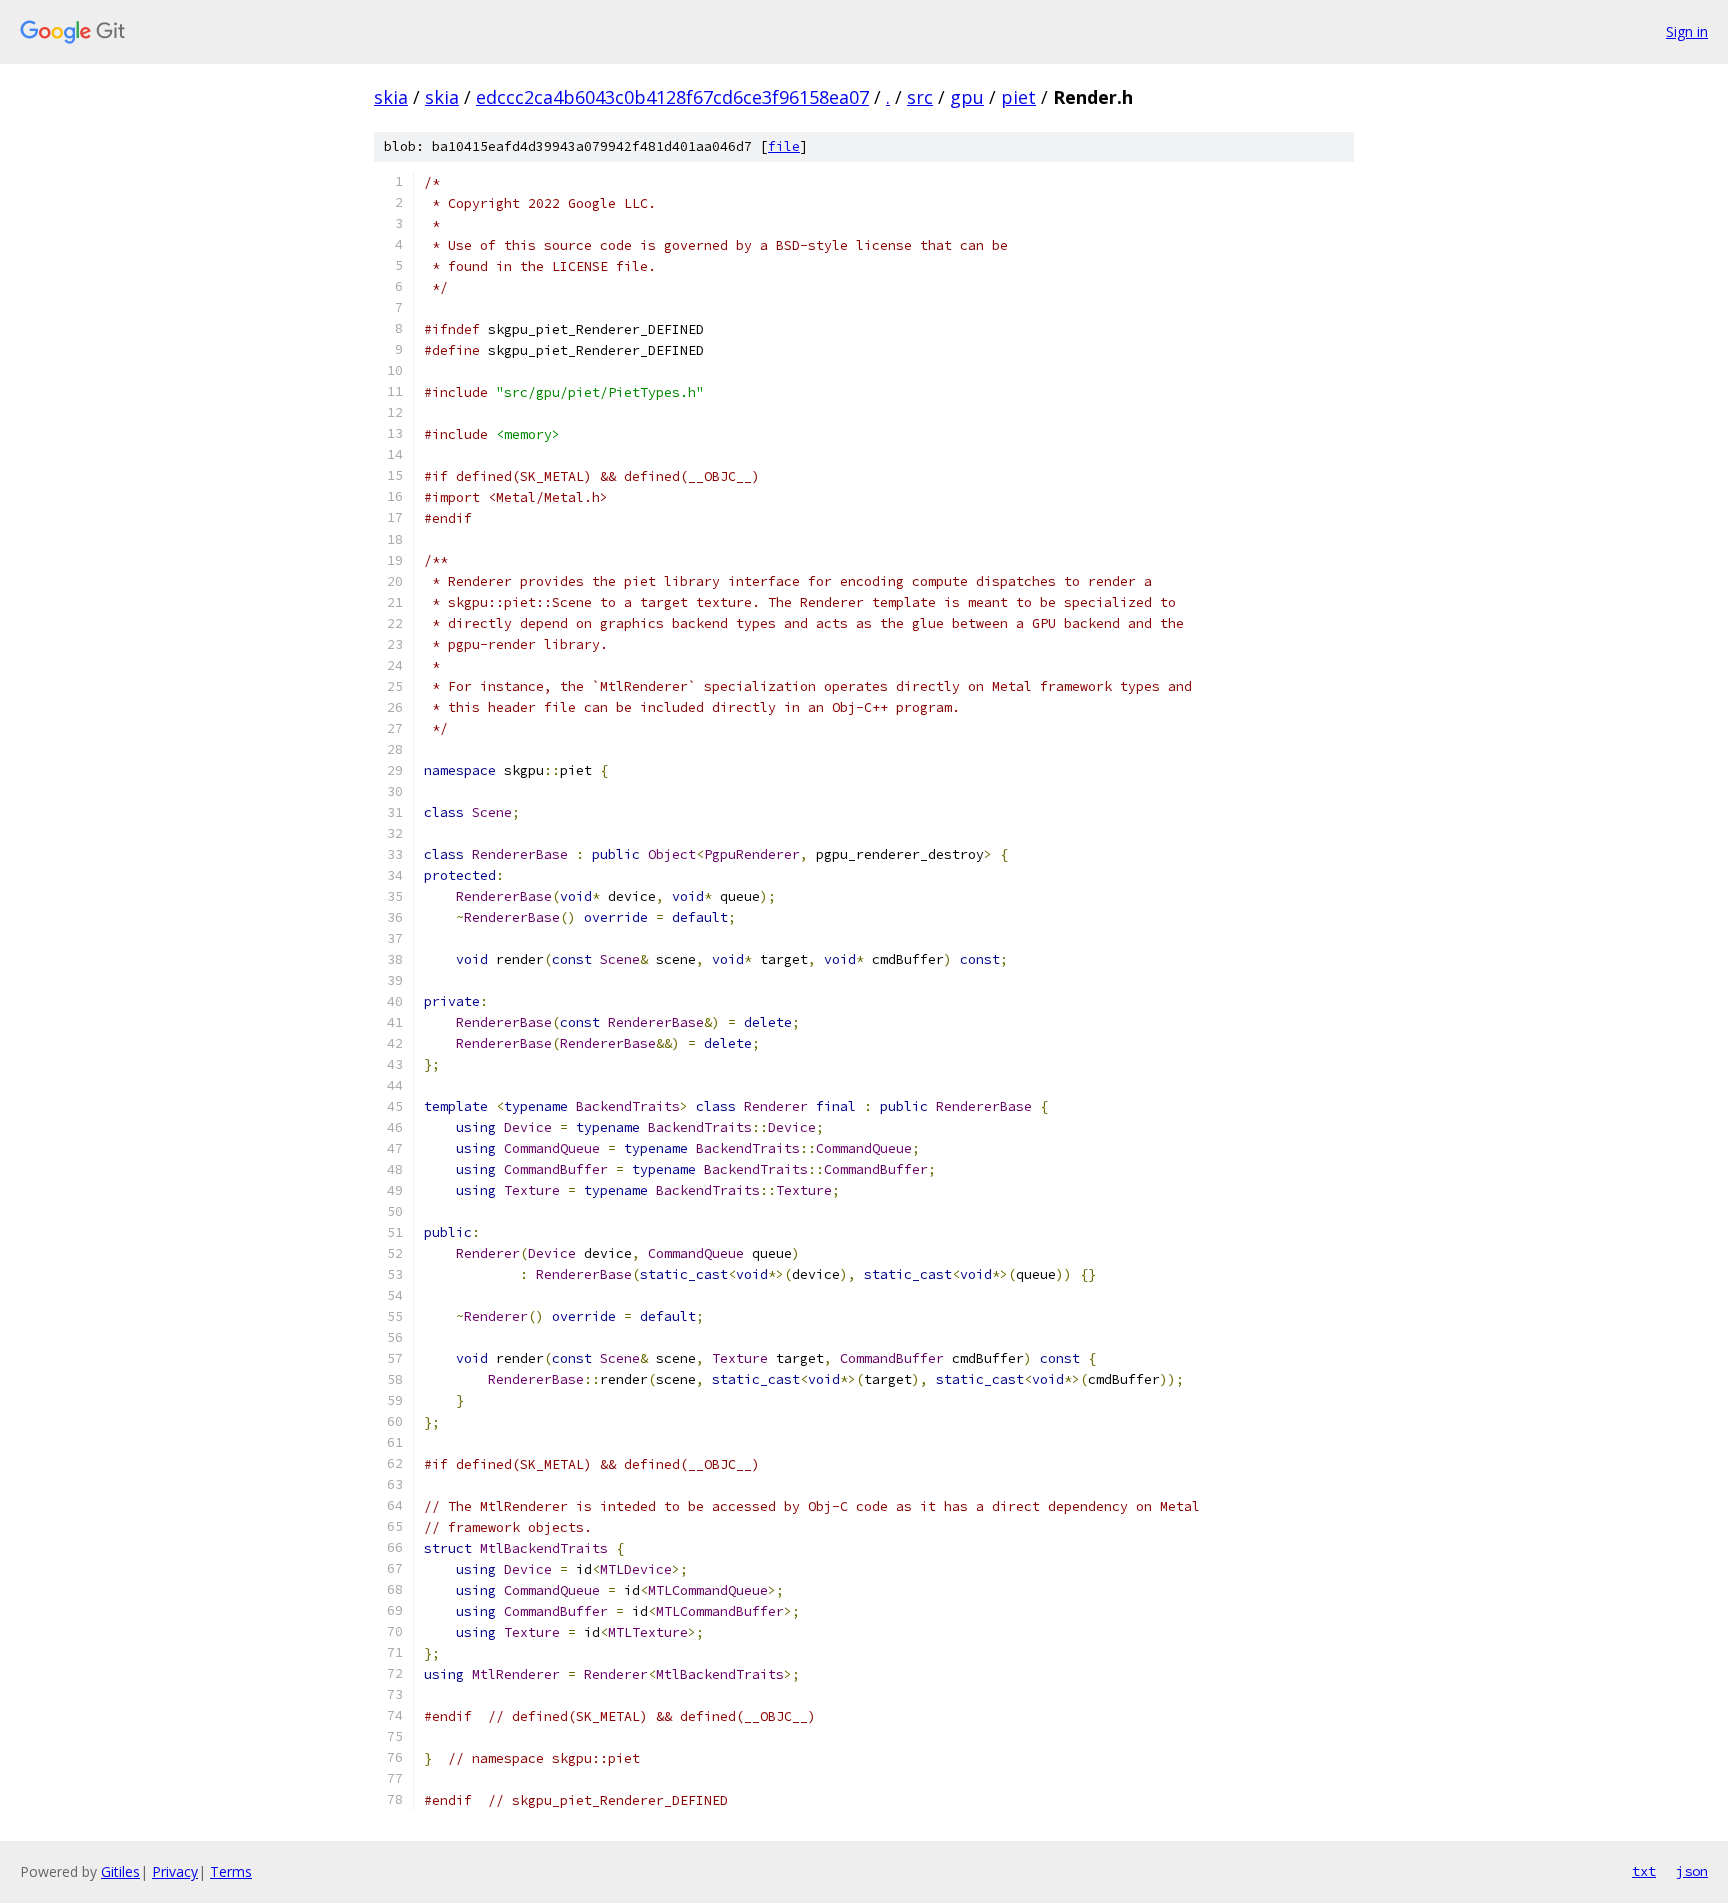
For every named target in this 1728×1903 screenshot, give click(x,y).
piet (1018, 97)
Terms (231, 1871)
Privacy (175, 1871)
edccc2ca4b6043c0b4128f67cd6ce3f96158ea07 (672, 97)
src (920, 97)
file (784, 146)
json (1692, 1871)
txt (1644, 1871)
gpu (967, 97)
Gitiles (120, 1871)
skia (391, 97)
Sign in (1687, 31)
